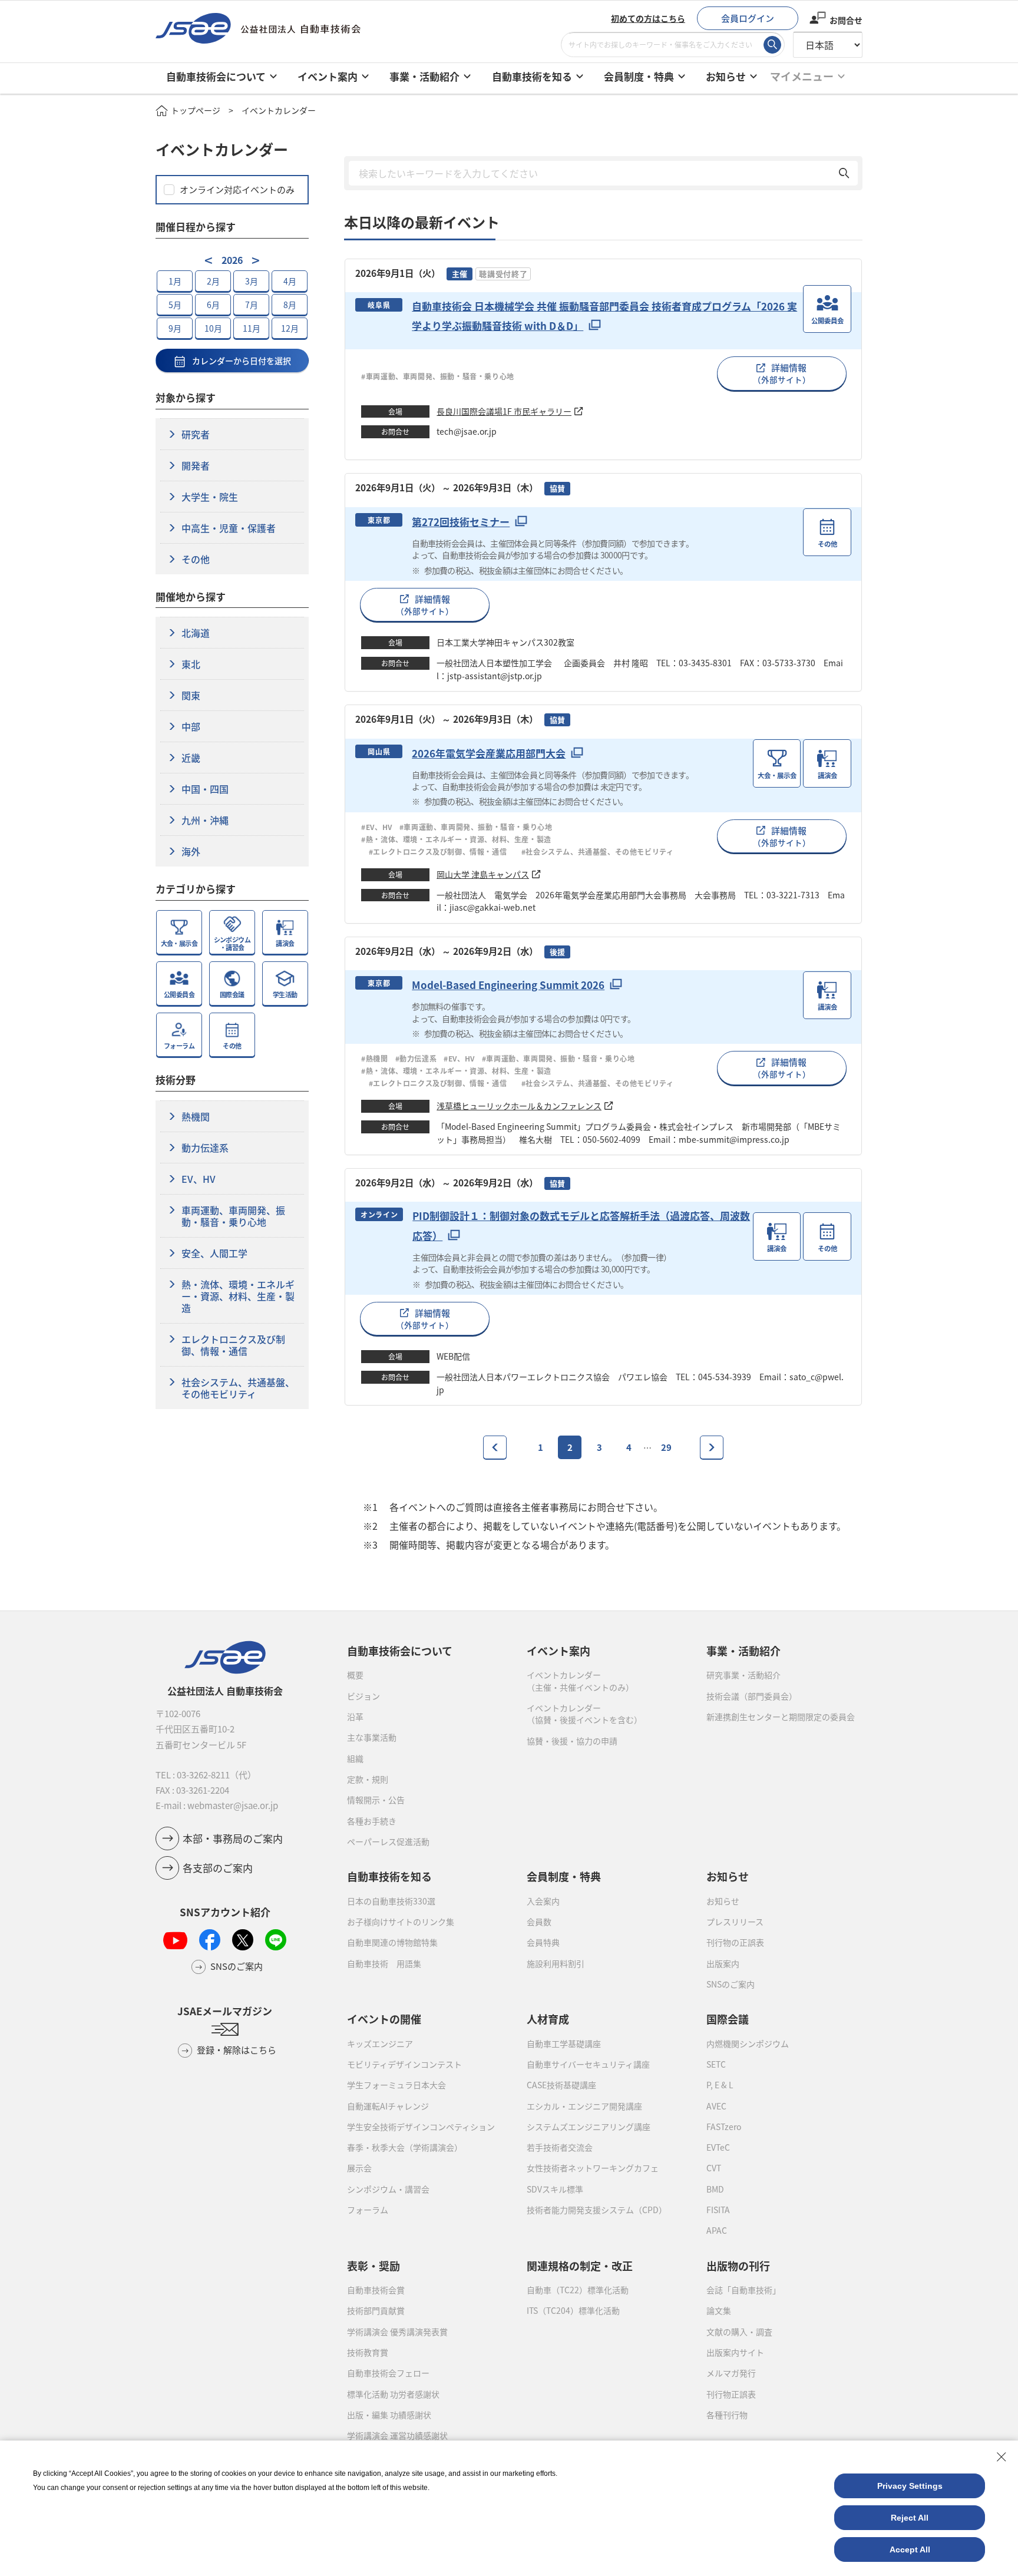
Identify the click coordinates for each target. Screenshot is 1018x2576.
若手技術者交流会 (560, 2147)
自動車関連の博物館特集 (392, 1942)
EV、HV (199, 1179)
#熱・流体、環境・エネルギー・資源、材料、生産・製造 (456, 839)
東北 (191, 664)
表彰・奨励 (374, 2266)
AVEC (716, 2106)
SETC (716, 2064)
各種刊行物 (727, 2415)
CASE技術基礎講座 (561, 2085)
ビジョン (363, 1696)
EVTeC (718, 2147)
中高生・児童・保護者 (229, 528)
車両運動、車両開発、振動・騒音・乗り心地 (233, 1216)
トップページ (196, 110)
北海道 (196, 633)
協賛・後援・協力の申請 (572, 1741)
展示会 (359, 2168)
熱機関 (196, 1116)
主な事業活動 (372, 1737)
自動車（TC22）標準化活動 (578, 2290)
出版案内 (723, 1963)
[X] (243, 1940)
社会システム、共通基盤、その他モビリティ (238, 1388)
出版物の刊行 (738, 2266)
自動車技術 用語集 (384, 1963)
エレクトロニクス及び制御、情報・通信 (233, 1345)
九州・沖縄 (205, 820)
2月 (213, 281)
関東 (191, 695)
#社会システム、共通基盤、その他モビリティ (598, 851)
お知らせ (723, 1901)
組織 (355, 1758)
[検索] (772, 45)
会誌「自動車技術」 (743, 2290)
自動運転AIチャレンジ (388, 2106)
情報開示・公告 (376, 1800)
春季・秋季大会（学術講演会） (405, 2147)
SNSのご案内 (731, 1984)
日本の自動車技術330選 (391, 1901)
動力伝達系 (205, 1148)
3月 (252, 281)
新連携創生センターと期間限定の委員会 (781, 1717)
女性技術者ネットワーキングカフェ (593, 2168)
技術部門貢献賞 (376, 2310)
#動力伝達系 (416, 1058)
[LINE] (276, 1940)
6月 (213, 305)
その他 (196, 559)
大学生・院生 (210, 497)
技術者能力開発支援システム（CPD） (597, 2210)
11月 (252, 328)
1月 (175, 281)
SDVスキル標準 (555, 2189)
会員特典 (543, 1942)
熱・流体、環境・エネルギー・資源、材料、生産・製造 (238, 1296)
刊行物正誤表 (731, 2394)
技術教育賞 (368, 2352)
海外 (191, 851)
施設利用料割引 (556, 1963)
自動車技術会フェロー (388, 2373)
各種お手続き (372, 1821)
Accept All (910, 2549)
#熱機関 (374, 1058)
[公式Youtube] (175, 1940)
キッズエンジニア (380, 2043)
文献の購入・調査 (739, 2332)
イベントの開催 (384, 2019)
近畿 (191, 758)
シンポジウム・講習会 (388, 2189)
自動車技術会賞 (376, 2290)
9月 (175, 328)
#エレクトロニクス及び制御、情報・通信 (442, 851)
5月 (175, 305)
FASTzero (724, 2127)
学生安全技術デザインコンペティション (421, 2127)
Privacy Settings (910, 2486)
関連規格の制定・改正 (580, 2266)
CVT (714, 2168)
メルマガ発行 (731, 2373)
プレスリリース (735, 1922)
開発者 (196, 465)
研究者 (196, 434)
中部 (191, 726)
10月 (213, 328)
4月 (290, 281)
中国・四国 (205, 789)
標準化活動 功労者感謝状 (393, 2394)
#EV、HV (377, 827)
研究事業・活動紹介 (743, 1675)
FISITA (718, 2210)
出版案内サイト (735, 2352)
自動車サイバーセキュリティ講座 (588, 2064)
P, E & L (720, 2085)
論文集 (719, 2310)
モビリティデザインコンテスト (404, 2064)
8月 (290, 305)
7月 (252, 305)
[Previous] (495, 1447)
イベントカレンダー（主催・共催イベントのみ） (580, 1681)
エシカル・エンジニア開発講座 (584, 2106)
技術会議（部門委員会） (752, 1696)
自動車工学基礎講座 (564, 2043)
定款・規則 (368, 1779)
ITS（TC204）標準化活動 (573, 2310)
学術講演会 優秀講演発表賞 (397, 2332)
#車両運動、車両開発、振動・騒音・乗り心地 (438, 376)
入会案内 (543, 1901)
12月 (290, 328)
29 (666, 1447)
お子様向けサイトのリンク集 (401, 1922)
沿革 (355, 1717)
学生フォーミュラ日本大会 (396, 2085)
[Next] (712, 1447)
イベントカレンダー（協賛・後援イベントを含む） (584, 1714)
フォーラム (368, 2210)
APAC (717, 2230)
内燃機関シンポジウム (748, 2043)
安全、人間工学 (214, 1253)
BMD (715, 2189)
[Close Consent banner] (1002, 2457)
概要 (355, 1675)
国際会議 (728, 2019)
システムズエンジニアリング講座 (589, 2127)
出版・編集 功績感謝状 (389, 2415)
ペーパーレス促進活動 (388, 1841)
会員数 (539, 1922)
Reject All (910, 2518)
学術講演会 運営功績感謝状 (397, 2435)
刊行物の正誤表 (735, 1942)
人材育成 (548, 2019)
